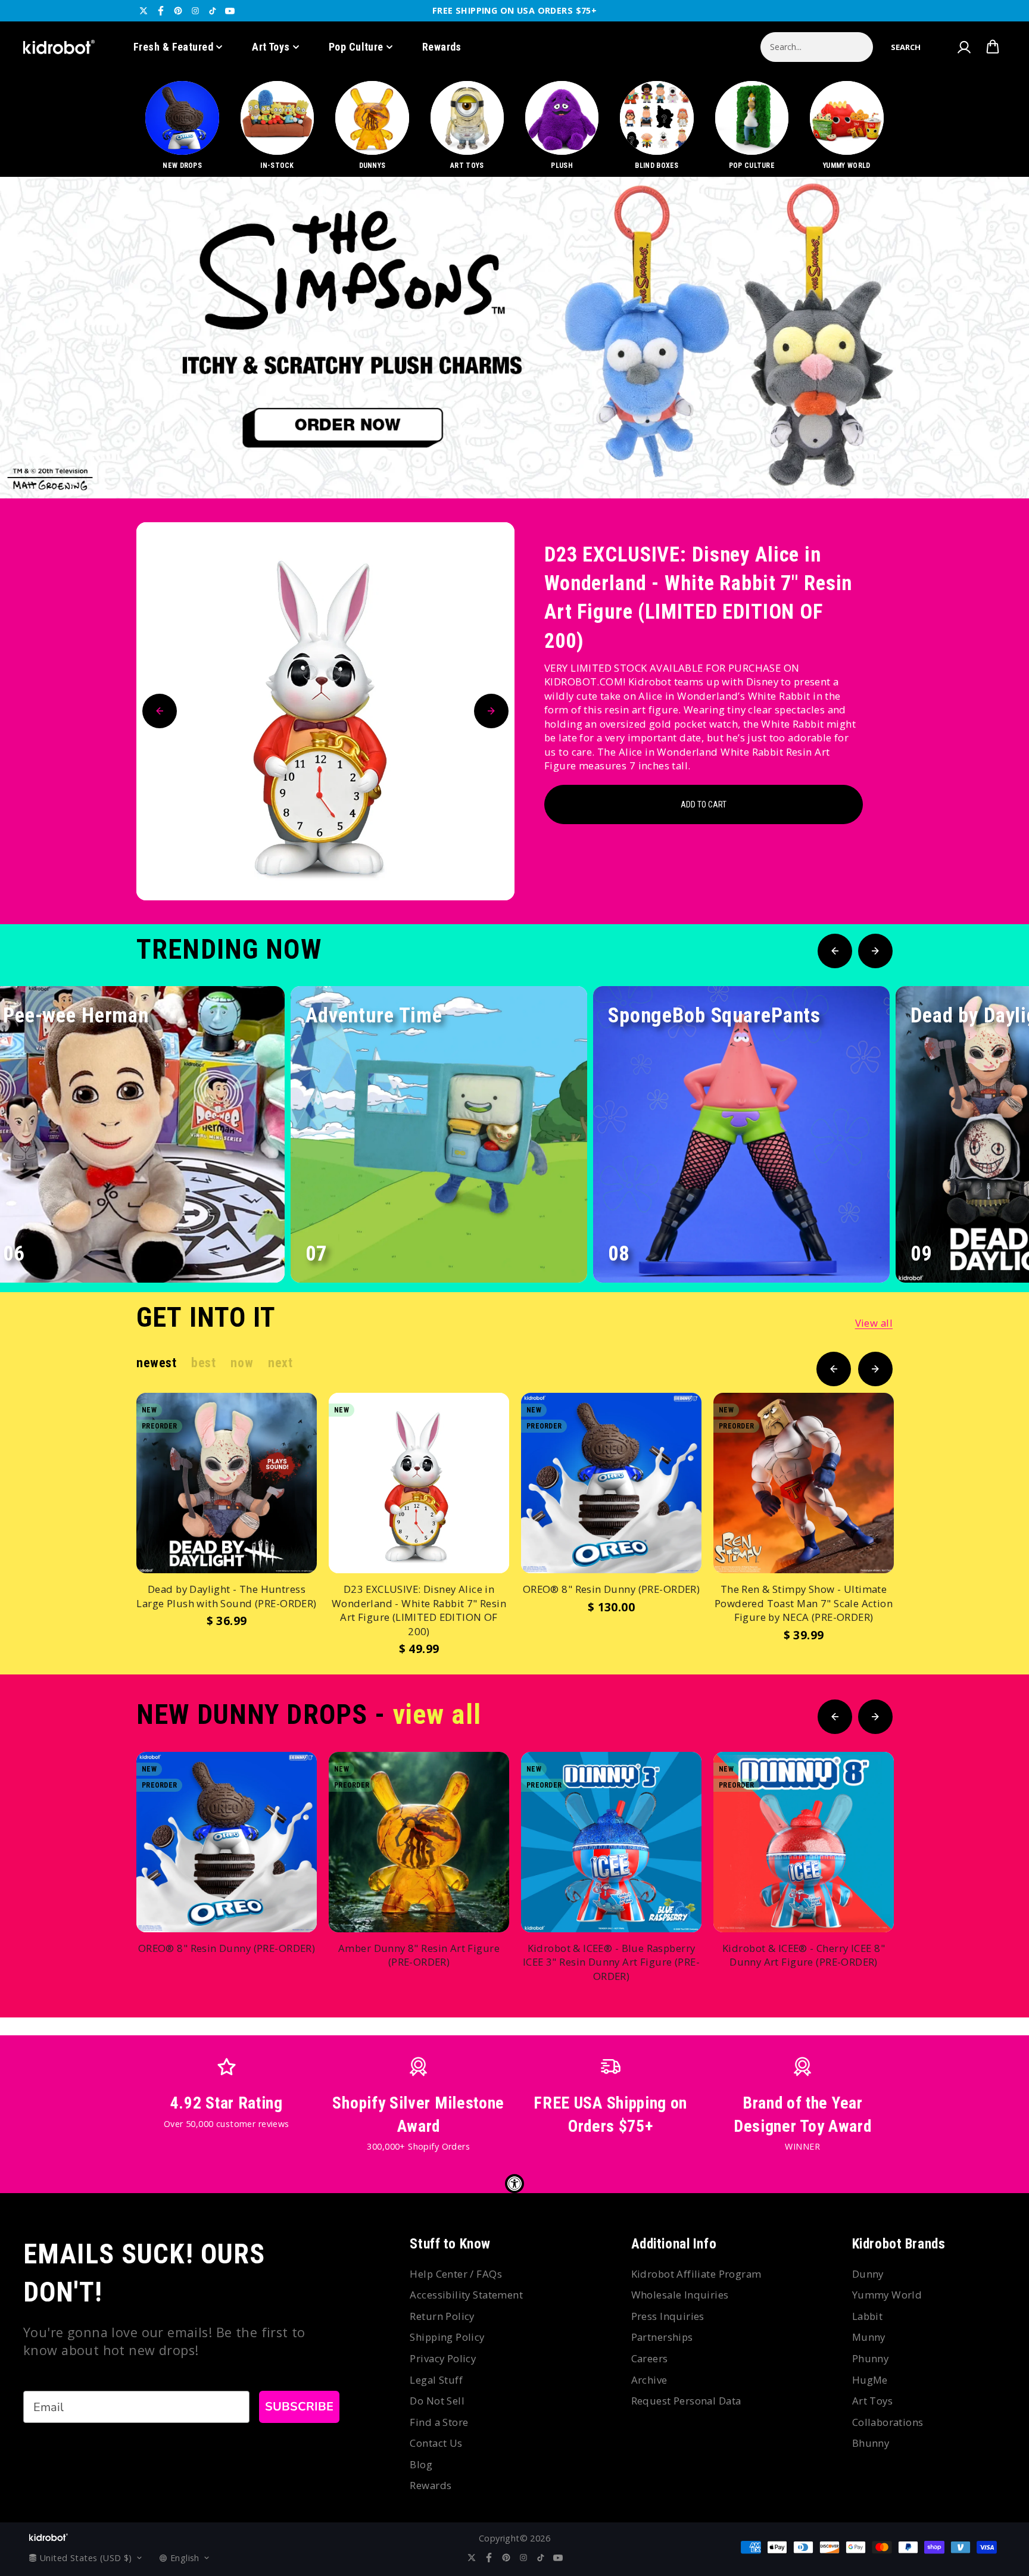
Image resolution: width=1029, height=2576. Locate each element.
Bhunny (871, 2443)
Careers (650, 2358)
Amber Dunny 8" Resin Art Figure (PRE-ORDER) (419, 1955)
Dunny (868, 2274)
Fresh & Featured (173, 47)
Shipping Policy (447, 2337)
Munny (869, 2337)
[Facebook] (161, 11)
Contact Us (436, 2443)
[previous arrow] (951, 459)
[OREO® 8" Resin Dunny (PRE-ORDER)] (611, 1483)
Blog (421, 2464)
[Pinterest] (178, 11)
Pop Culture (356, 47)
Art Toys (271, 47)
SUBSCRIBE (299, 2407)
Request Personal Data (686, 2401)
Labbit (868, 2316)
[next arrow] (989, 459)
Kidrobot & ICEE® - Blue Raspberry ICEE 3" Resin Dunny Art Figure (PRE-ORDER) (611, 1962)
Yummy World (887, 2295)
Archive (649, 2380)
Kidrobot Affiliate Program (696, 2274)
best (203, 1363)
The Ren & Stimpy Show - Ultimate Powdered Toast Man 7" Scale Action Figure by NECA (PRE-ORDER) (804, 1603)
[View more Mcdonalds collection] (514, 338)
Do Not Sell (437, 2401)
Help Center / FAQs (456, 2274)
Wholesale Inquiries (680, 2295)
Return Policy (442, 2316)
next (280, 1363)
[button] (906, 47)
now (242, 1363)
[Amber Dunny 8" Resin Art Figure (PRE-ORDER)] (419, 1842)
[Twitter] (144, 11)
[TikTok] (213, 11)
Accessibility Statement (466, 2295)
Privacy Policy (443, 2358)
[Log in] (963, 47)
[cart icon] (993, 47)
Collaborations (888, 2422)
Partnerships (662, 2337)
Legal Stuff (436, 2380)
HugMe (870, 2380)
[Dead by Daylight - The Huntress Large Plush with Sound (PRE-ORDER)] (227, 1483)
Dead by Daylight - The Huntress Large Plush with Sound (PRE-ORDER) (226, 1596)
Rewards (442, 47)
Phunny (871, 2358)
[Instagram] (195, 11)
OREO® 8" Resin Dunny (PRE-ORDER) (611, 1589)
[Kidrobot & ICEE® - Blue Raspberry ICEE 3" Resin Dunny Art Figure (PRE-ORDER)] (611, 1842)
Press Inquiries (668, 2316)
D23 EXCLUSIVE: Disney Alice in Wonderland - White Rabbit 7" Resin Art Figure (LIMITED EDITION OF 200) (698, 598)
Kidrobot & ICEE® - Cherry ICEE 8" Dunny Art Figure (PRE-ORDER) (804, 1955)
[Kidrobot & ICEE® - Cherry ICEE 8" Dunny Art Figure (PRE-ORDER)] (804, 1842)
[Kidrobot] (59, 47)
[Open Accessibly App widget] (514, 2184)
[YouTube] (230, 11)
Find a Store (439, 2422)
